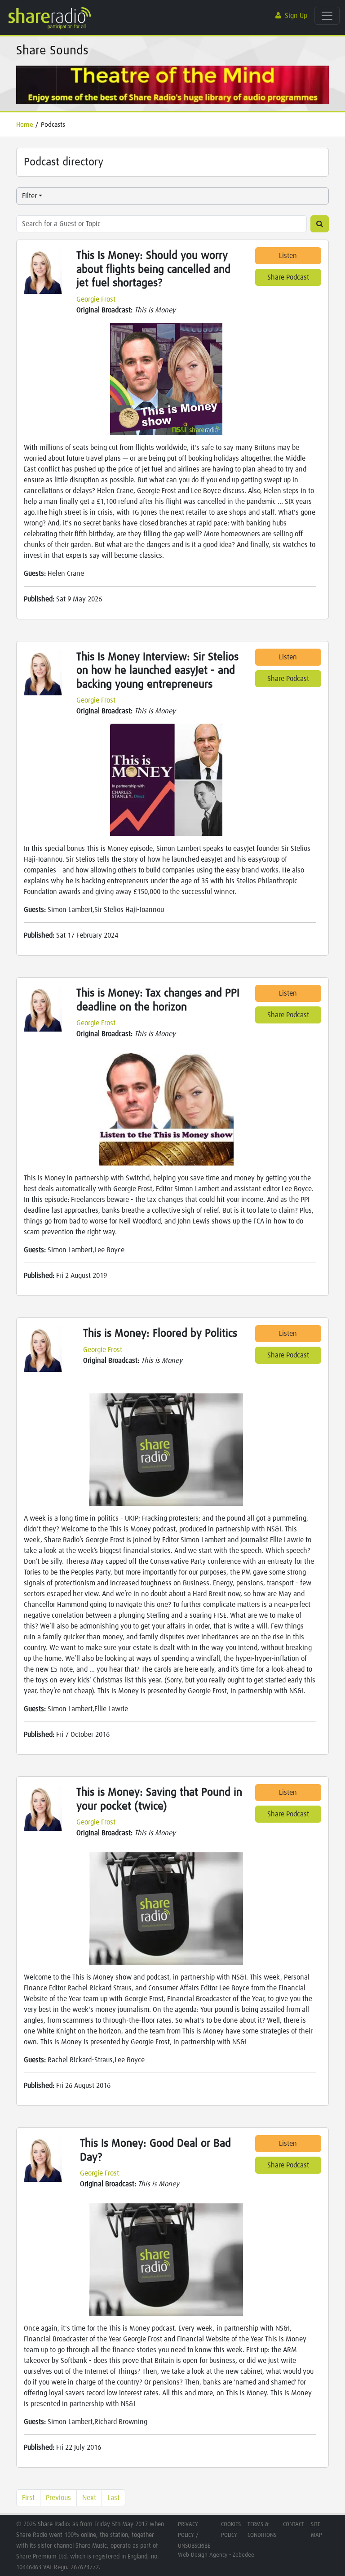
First (28, 2498)
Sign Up (296, 16)
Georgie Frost (96, 299)
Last (113, 2498)
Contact (294, 2525)
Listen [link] (288, 256)
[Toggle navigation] (327, 16)
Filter (29, 196)
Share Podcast (288, 277)
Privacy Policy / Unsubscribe (194, 2535)
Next (89, 2498)
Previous (58, 2498)
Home (25, 125)
